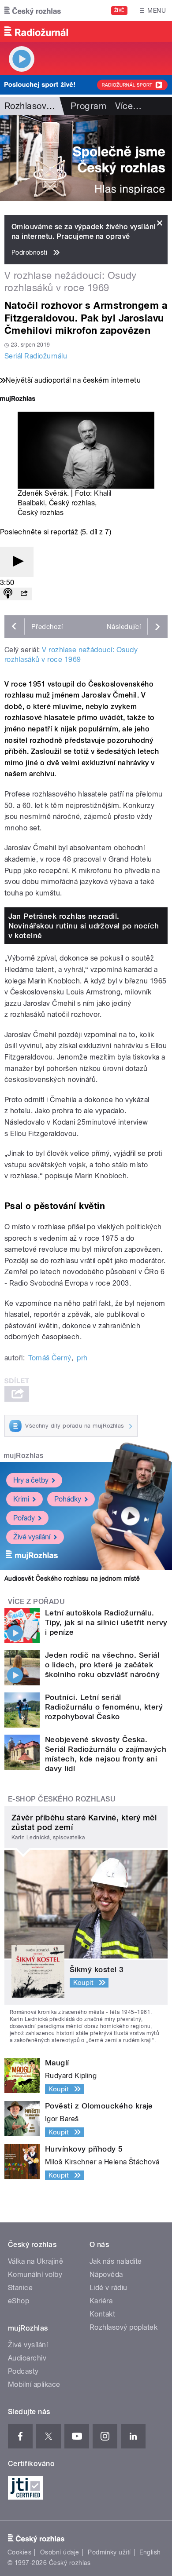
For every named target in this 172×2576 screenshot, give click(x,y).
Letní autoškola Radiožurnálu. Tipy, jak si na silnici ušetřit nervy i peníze (106, 1622)
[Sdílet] (24, 594)
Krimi (21, 1499)
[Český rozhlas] (33, 11)
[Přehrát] (17, 562)
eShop (19, 2301)
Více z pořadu (36, 1602)
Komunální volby (35, 2275)
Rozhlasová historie (44, 106)
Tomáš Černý (50, 1358)
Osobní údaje (60, 2552)
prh (82, 1358)
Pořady (24, 1518)
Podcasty (23, 2371)
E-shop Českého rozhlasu (62, 1799)
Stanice (20, 2288)
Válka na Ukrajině (36, 2261)
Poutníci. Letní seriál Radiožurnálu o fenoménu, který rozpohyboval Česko (104, 1707)
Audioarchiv (27, 2358)
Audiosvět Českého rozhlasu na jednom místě (72, 1578)
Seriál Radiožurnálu (36, 356)
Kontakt (102, 2314)
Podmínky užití (109, 2552)
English (150, 2552)
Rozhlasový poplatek (123, 2327)
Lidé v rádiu (108, 2288)
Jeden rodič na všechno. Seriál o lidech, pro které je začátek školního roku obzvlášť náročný (102, 1665)
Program (88, 106)
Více (128, 106)
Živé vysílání (32, 1537)
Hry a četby (31, 1480)
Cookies (19, 2552)
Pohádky (68, 1499)
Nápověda (106, 2275)
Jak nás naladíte (116, 2261)
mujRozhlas (24, 1456)
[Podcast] (8, 594)
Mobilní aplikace (34, 2384)
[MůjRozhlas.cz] (18, 400)
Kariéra (101, 2301)
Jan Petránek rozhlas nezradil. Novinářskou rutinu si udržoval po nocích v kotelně (84, 926)
